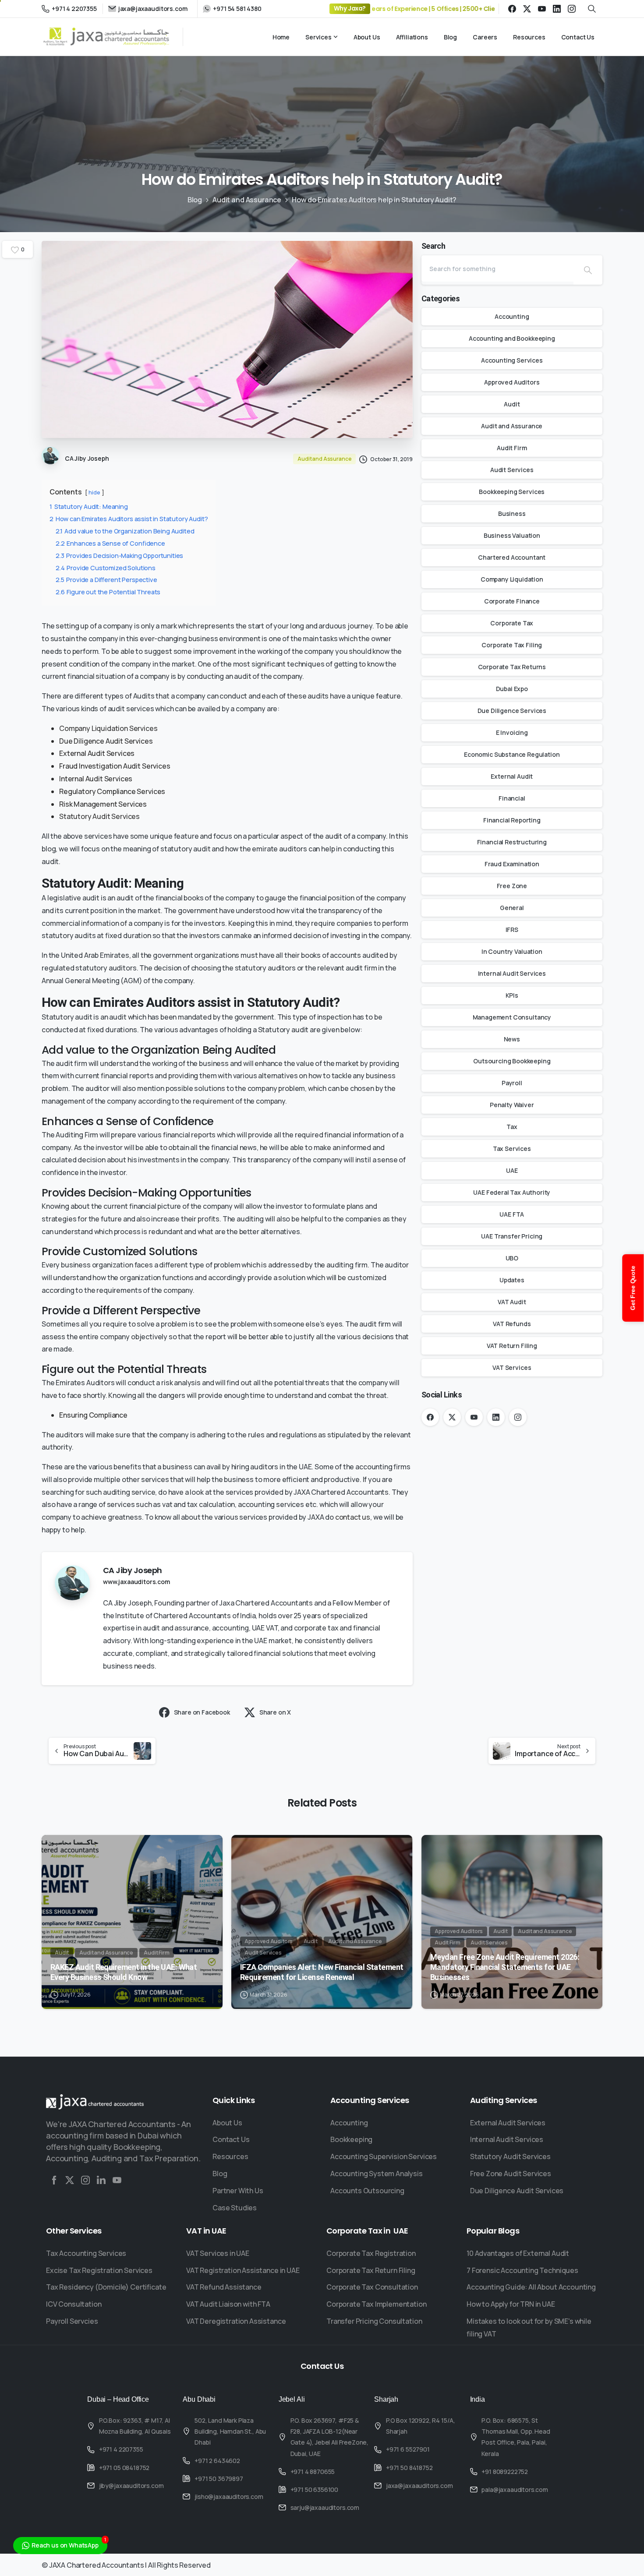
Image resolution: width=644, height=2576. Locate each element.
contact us (353, 1517)
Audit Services (512, 470)
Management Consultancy (512, 1017)
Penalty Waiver (512, 1105)
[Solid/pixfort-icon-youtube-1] (117, 2180)
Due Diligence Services (512, 711)
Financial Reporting (512, 820)
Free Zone (512, 886)
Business (512, 513)
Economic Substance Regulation (512, 754)
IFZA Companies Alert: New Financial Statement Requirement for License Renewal (322, 1972)
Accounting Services (512, 360)
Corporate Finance (512, 601)
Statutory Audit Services (99, 816)
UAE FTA (512, 1214)
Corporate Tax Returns (512, 667)
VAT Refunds (512, 1324)
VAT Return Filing (512, 1346)
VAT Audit (512, 1302)
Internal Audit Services (512, 973)
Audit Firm (512, 448)
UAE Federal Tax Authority (512, 1192)
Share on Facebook (202, 1712)
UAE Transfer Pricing (512, 1236)
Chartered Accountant (512, 557)
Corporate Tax (512, 623)
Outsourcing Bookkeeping (512, 1061)
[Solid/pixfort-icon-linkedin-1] (101, 2180)
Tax (512, 1127)
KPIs (512, 995)
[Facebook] (512, 9)
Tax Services (512, 1149)
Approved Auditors (512, 382)
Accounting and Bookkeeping (512, 338)
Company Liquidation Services (108, 728)
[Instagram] (572, 9)
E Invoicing (512, 732)
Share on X (275, 1712)
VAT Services (512, 1367)
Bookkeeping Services (512, 492)
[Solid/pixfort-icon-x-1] (70, 2180)
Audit (512, 404)
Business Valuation (512, 535)
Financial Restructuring (512, 842)
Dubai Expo (512, 689)
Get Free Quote (633, 1288)
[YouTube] (542, 9)
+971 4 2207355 (74, 9)
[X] (527, 9)
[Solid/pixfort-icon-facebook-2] (54, 2180)
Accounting (512, 316)
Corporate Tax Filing (512, 645)
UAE (512, 1170)
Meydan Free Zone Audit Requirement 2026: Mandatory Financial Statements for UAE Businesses (505, 1967)
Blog (195, 200)
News (512, 1039)
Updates (512, 1280)
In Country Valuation (512, 951)
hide (94, 492)
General (512, 908)
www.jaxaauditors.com (136, 1582)
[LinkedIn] (557, 9)
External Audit (512, 776)
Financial (512, 798)
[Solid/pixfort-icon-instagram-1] (85, 2180)
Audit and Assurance (247, 200)
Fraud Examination (512, 864)
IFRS (512, 930)
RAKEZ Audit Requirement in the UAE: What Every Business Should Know (124, 1972)
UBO (512, 1258)
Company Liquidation (512, 579)
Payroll (512, 1083)
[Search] (588, 270)
